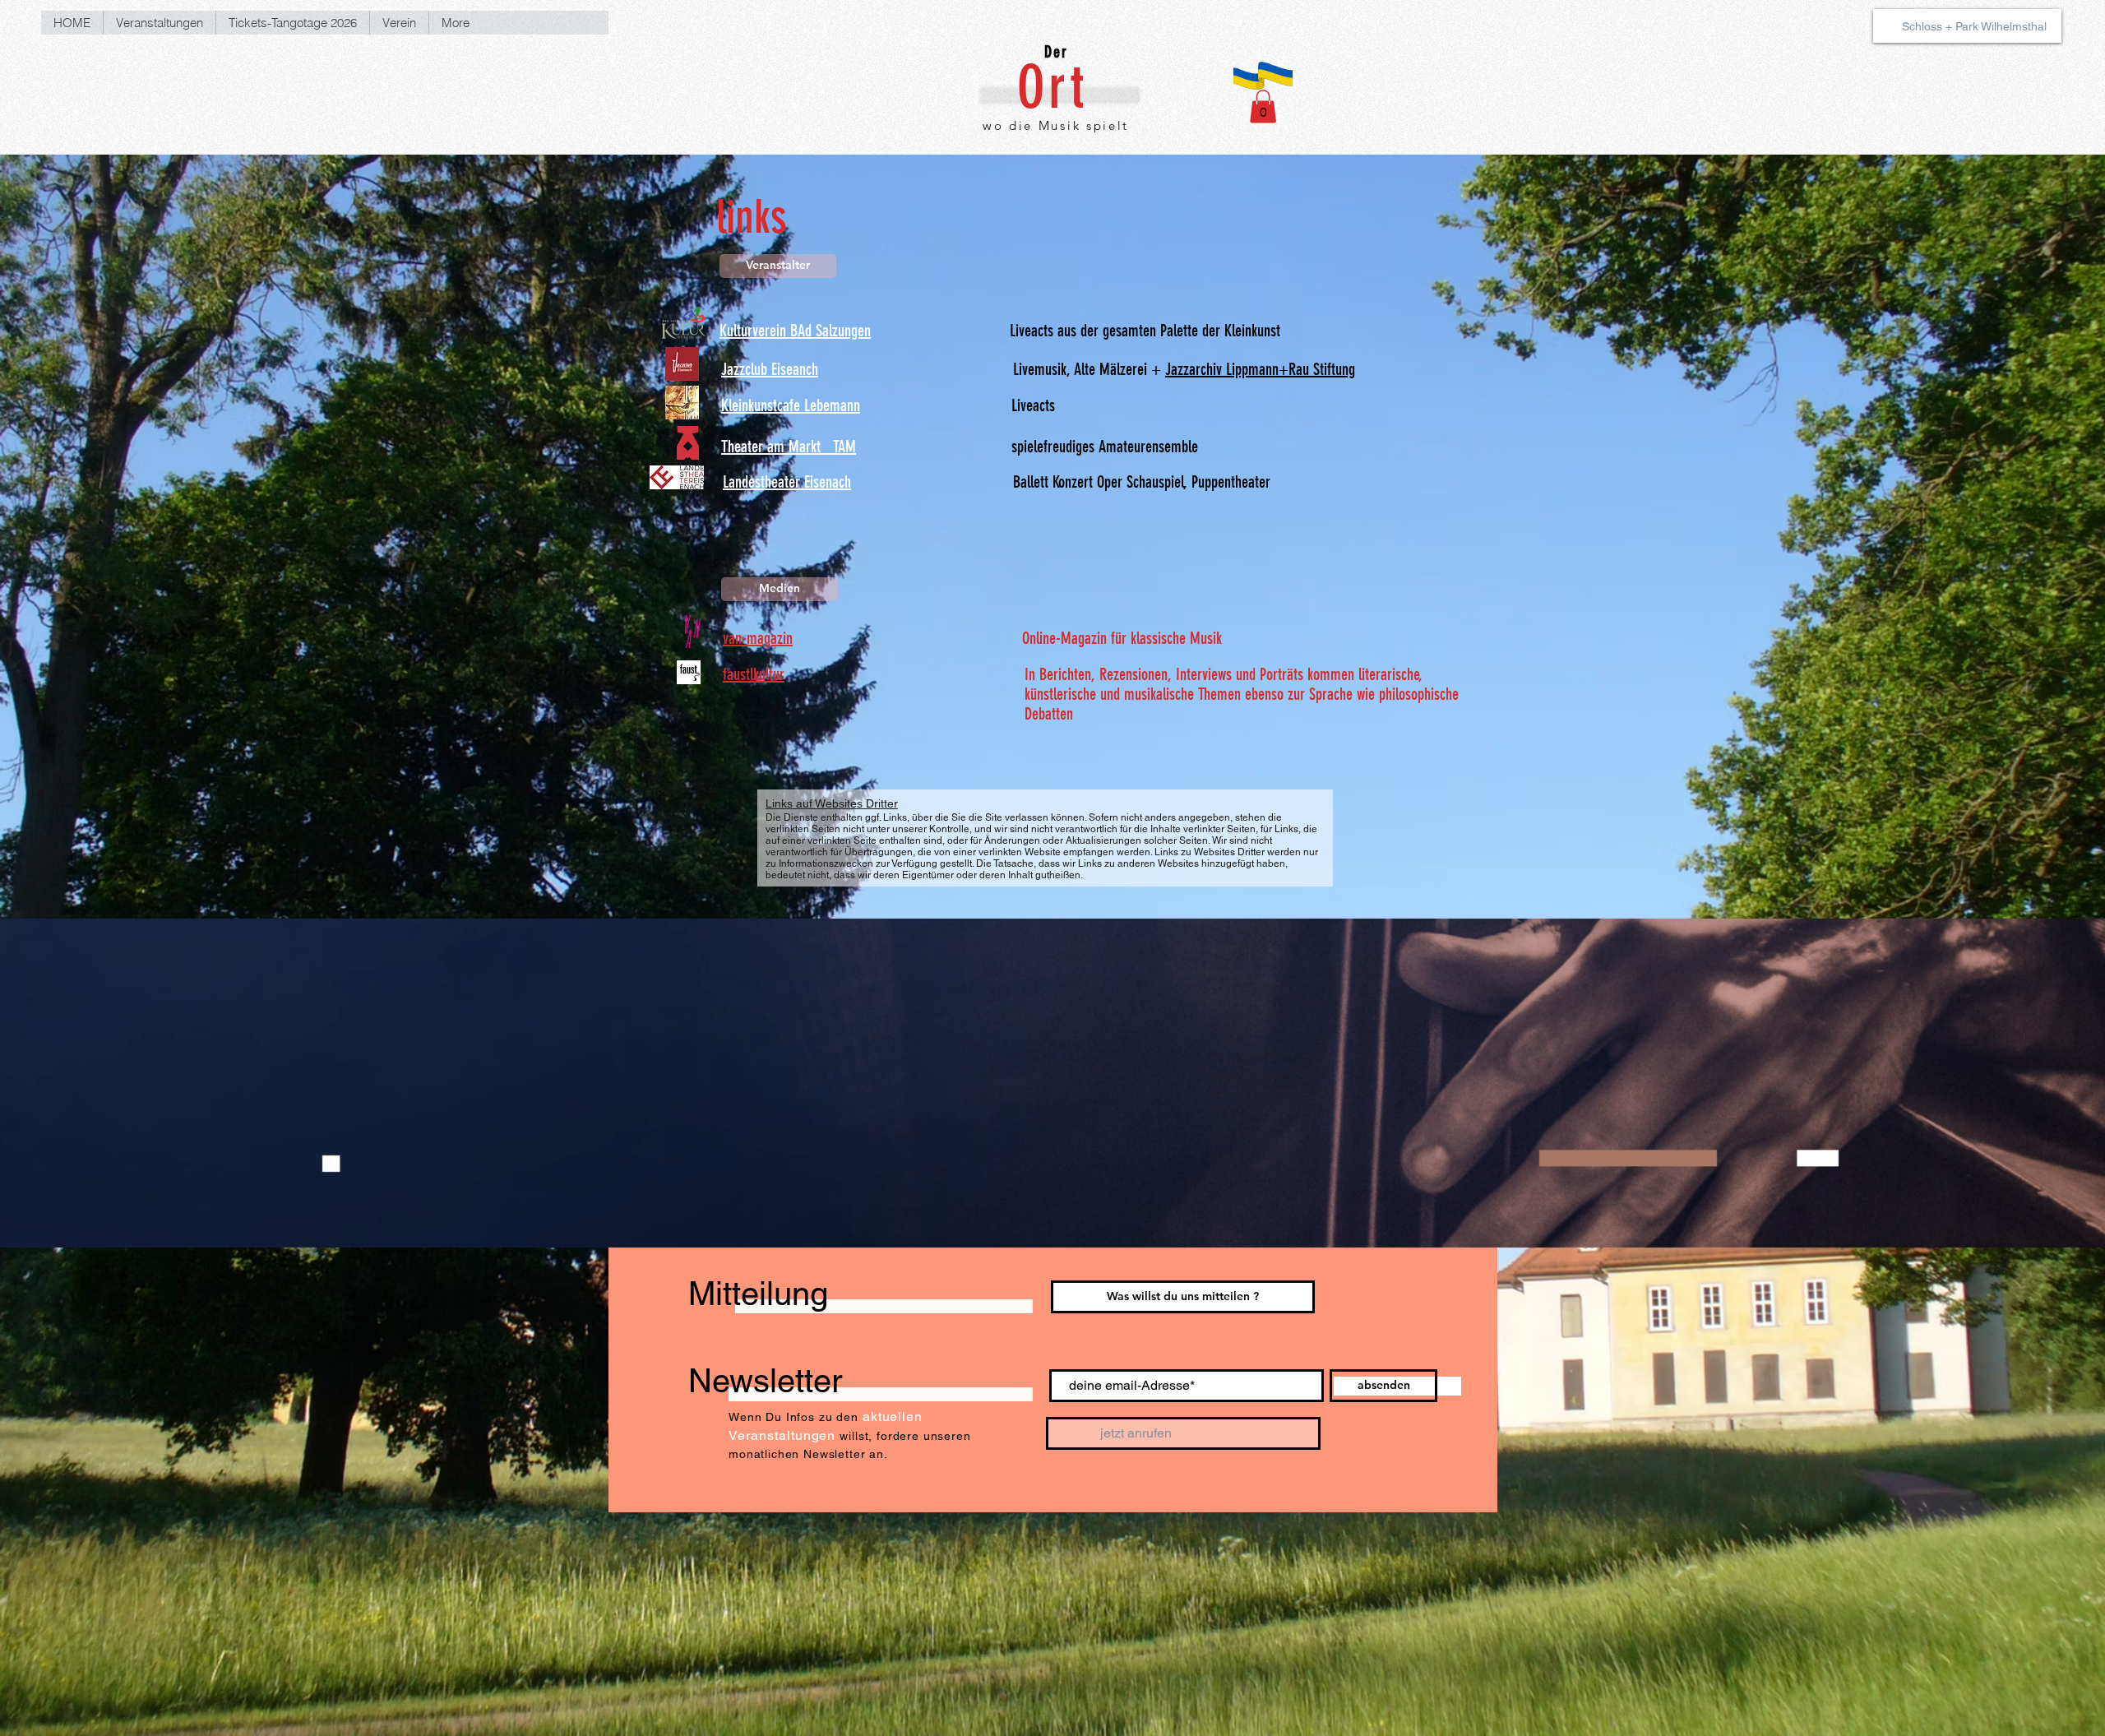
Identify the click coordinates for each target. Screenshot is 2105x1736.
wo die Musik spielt (1056, 125)
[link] (1263, 106)
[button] (778, 266)
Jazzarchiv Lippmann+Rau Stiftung (1260, 369)
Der (1056, 52)
